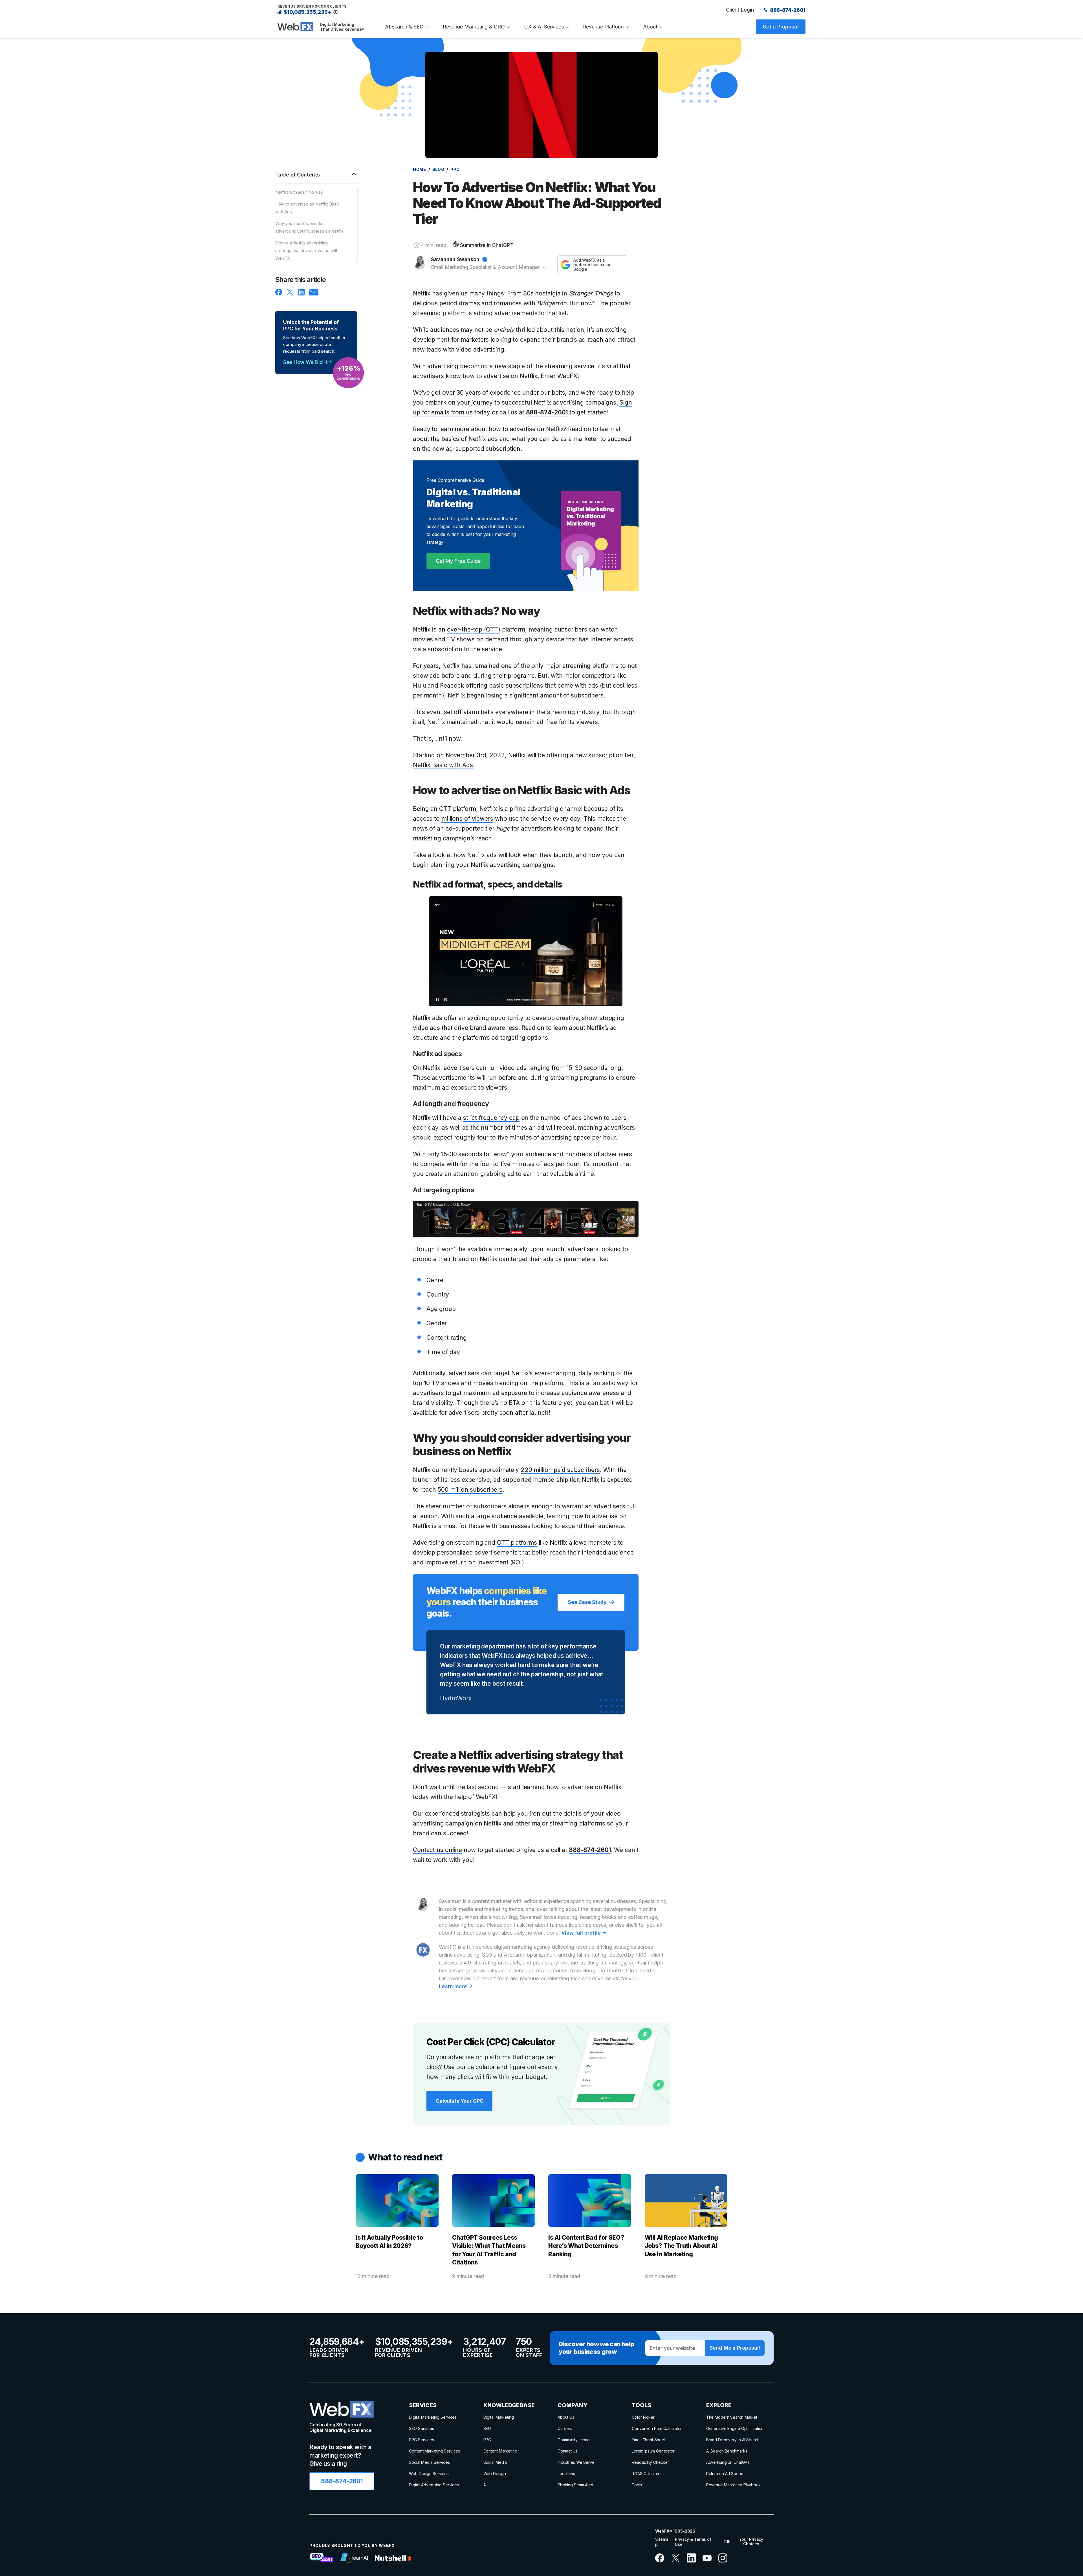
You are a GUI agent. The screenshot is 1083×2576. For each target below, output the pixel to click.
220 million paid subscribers (560, 1470)
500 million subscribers (470, 1490)
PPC (455, 169)
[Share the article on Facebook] (279, 294)
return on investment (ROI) (487, 1562)
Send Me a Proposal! (735, 2348)
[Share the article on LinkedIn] (301, 294)
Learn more (454, 1986)
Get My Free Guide (458, 561)
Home (420, 169)
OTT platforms (517, 1543)
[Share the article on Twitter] (290, 294)
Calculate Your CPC (459, 2101)
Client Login (740, 10)
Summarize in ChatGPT (487, 245)
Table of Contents (298, 175)
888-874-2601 (787, 10)
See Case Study (587, 1602)
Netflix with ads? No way (299, 192)
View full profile (582, 1933)
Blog (438, 169)
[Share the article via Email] (314, 294)
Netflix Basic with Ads (443, 765)
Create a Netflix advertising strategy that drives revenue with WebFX (307, 250)
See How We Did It (305, 362)
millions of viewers (467, 819)
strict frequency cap (491, 1118)
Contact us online (437, 1850)
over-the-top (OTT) (474, 629)
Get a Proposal (781, 27)
